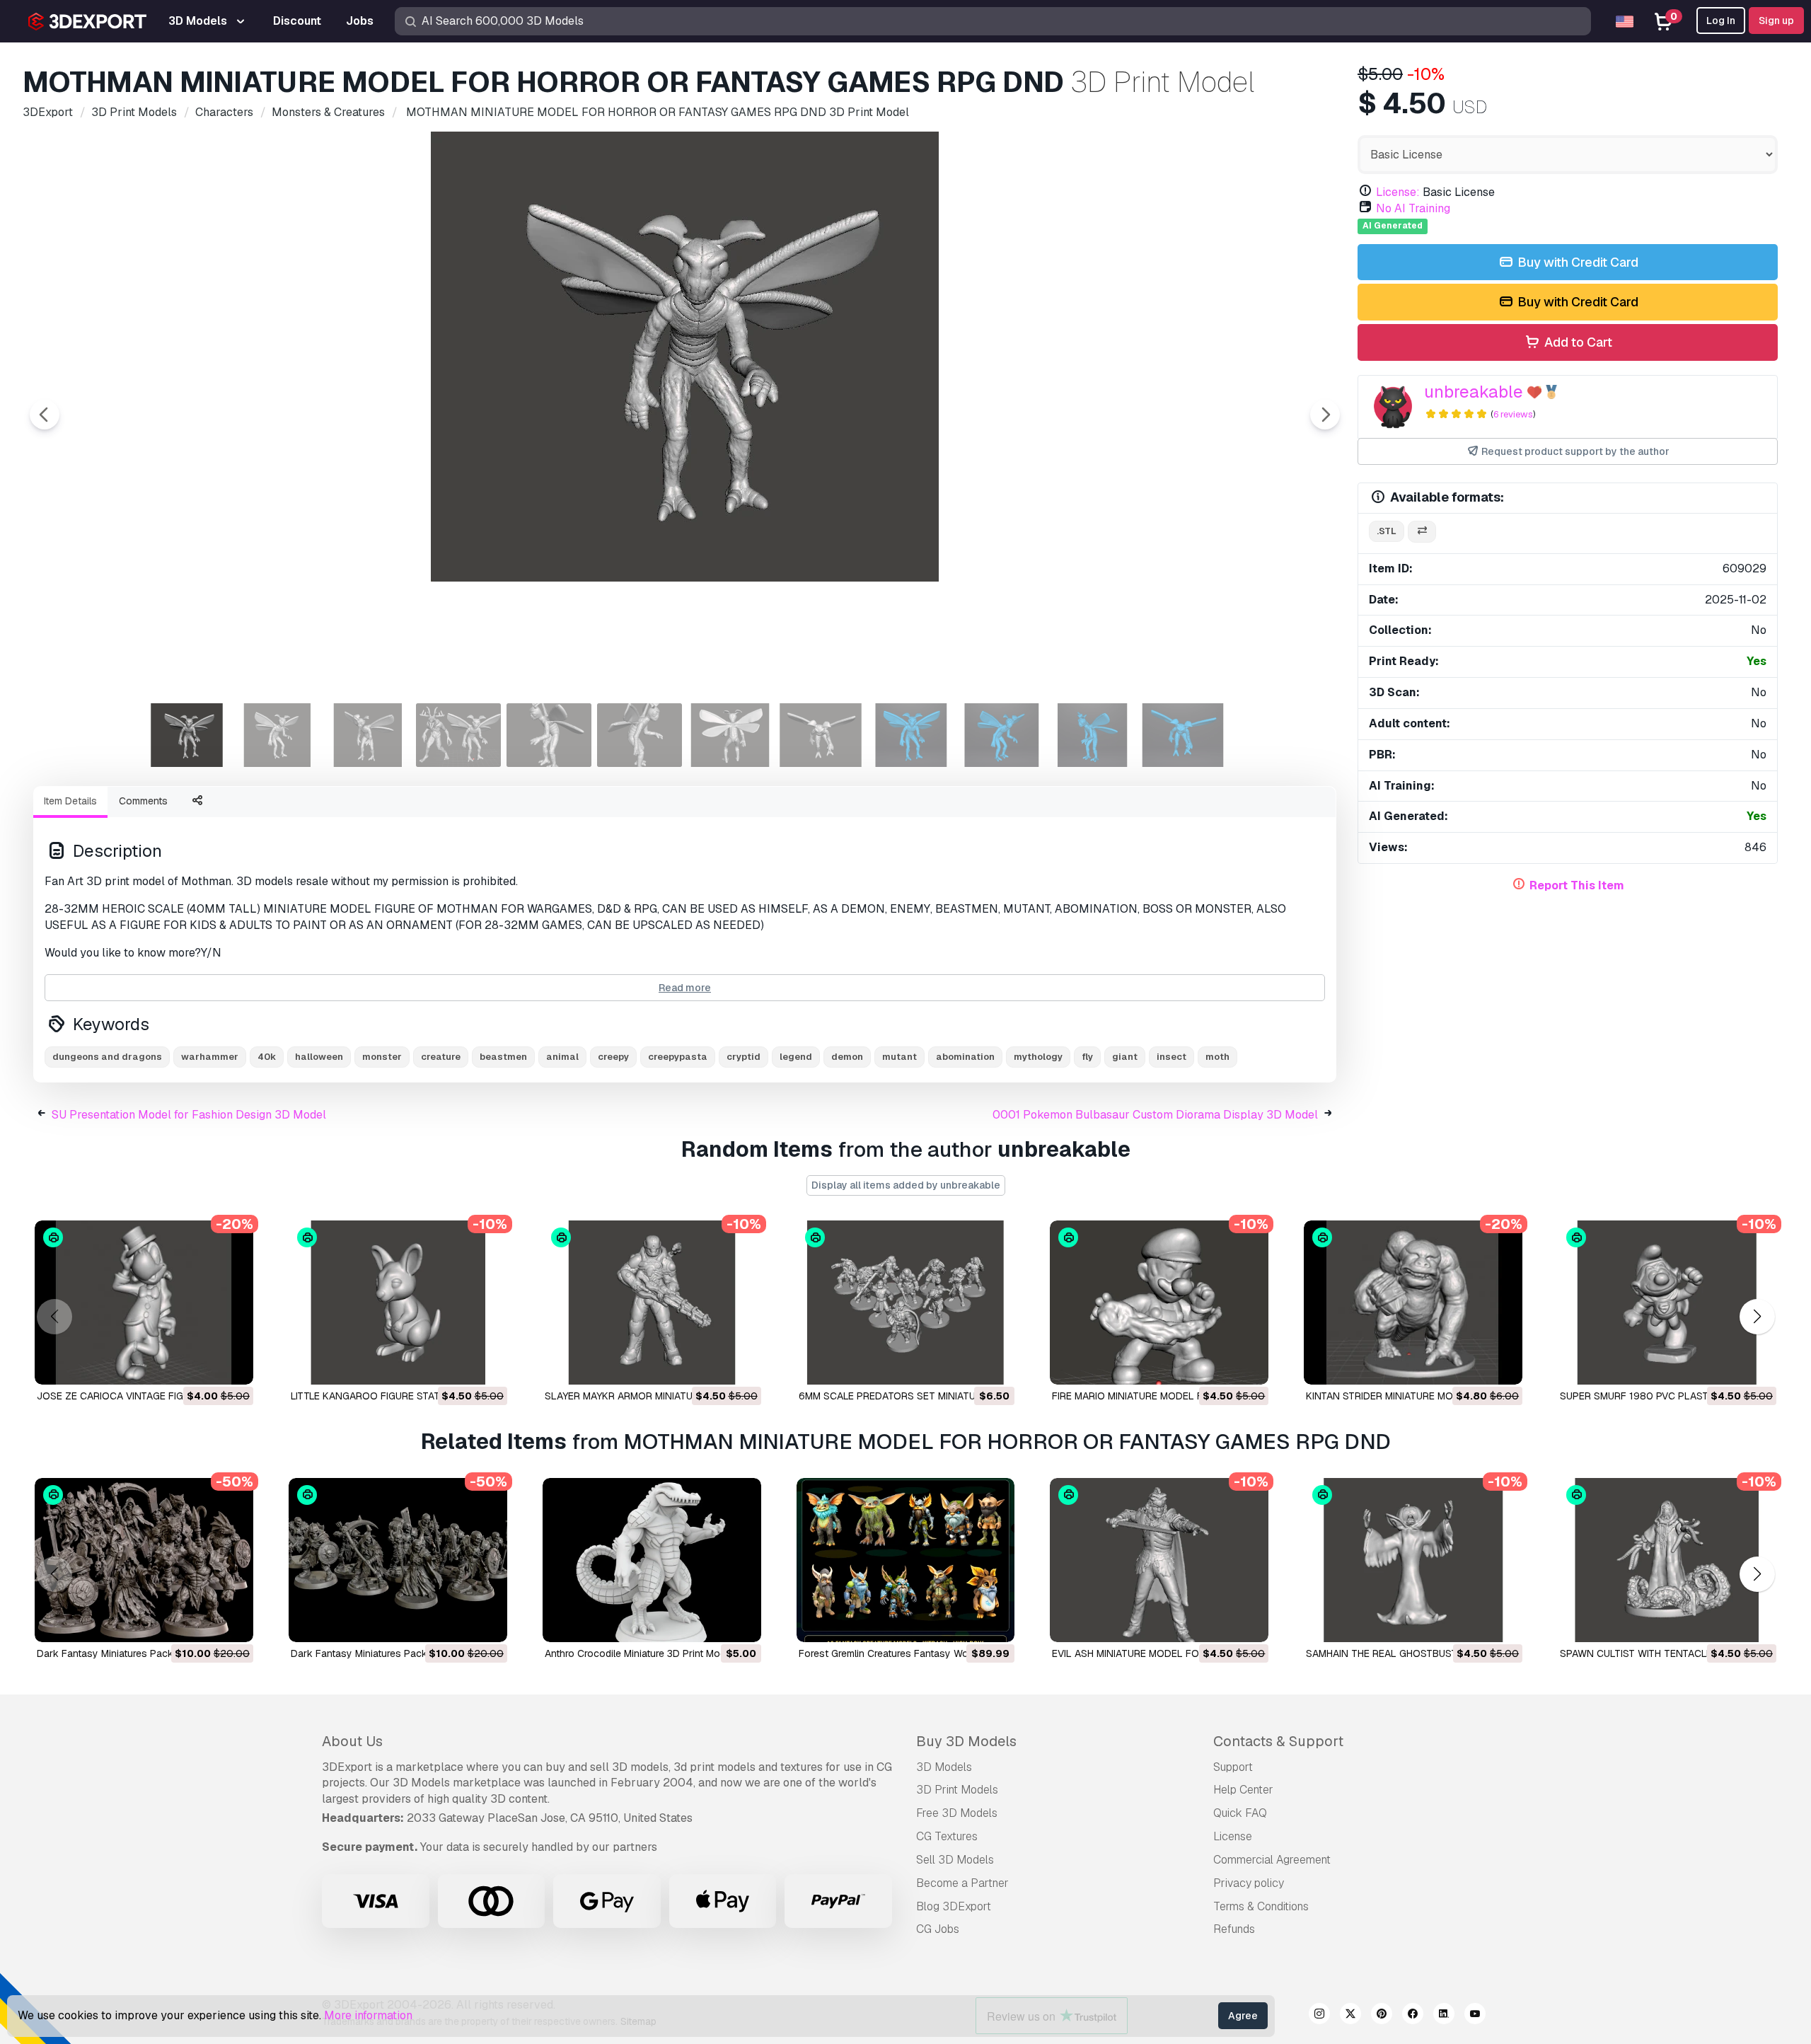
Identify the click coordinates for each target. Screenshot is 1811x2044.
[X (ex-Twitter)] (1350, 2016)
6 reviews (1513, 414)
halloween (319, 1057)
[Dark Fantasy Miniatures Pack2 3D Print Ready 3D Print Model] (398, 1560)
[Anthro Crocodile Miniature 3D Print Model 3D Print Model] (652, 1560)
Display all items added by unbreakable (906, 1185)
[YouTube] (1475, 2016)
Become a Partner (962, 1883)
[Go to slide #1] (187, 735)
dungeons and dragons (107, 1057)
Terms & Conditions (1261, 1906)
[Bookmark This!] (233, 1365)
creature (441, 1057)
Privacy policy (1249, 1883)
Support (1233, 1767)
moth (1217, 1057)
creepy (613, 1057)
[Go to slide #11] (1092, 735)
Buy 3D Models (966, 1741)
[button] (1757, 1317)
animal (562, 1057)
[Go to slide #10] (1002, 735)
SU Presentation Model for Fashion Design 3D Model (189, 1115)
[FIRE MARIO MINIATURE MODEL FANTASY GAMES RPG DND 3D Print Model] (1159, 1303)
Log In (1721, 21)
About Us (352, 1741)
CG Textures (947, 1836)
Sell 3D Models (955, 1860)
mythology (1038, 1057)
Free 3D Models (957, 1813)
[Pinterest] (1382, 2016)
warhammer (210, 1057)
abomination (965, 1057)
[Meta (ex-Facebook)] (1413, 2016)
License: (1398, 192)
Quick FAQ (1240, 1813)
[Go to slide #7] (730, 735)
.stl (1387, 531)
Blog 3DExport (954, 1906)
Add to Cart (1577, 342)
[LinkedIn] (1444, 2016)
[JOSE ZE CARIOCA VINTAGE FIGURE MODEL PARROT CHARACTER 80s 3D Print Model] (144, 1303)
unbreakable (1474, 392)
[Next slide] (1325, 415)
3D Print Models (957, 1790)
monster (382, 1057)
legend (796, 1057)
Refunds (1234, 1929)
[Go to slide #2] (277, 735)
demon (847, 1057)
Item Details (70, 801)
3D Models (944, 1767)
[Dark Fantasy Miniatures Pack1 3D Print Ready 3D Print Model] (144, 1560)
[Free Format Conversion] (1422, 532)
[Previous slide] (45, 415)
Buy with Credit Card (1576, 262)
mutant (899, 1057)
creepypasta (678, 1057)
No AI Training (1413, 208)
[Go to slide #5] (549, 735)
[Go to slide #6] (640, 735)
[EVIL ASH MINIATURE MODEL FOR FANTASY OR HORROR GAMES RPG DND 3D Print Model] (1159, 1560)
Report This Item (1577, 885)
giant (1125, 1057)
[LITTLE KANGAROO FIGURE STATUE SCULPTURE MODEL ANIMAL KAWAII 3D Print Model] (398, 1303)
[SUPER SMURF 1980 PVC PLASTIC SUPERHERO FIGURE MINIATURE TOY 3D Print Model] (1667, 1303)
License (1233, 1836)
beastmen (503, 1057)
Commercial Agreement (1272, 1860)
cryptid (744, 1057)
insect (1171, 1057)
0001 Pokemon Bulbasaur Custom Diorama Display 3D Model (1155, 1115)
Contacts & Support (1278, 1741)
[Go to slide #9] (911, 735)
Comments (143, 801)
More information (368, 2015)
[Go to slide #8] (821, 735)
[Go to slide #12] (1183, 735)
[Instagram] (1319, 2016)
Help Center (1243, 1790)
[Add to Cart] (204, 1365)
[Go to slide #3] (368, 735)
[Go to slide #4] (458, 735)
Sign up (1776, 21)
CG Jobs (938, 1929)
